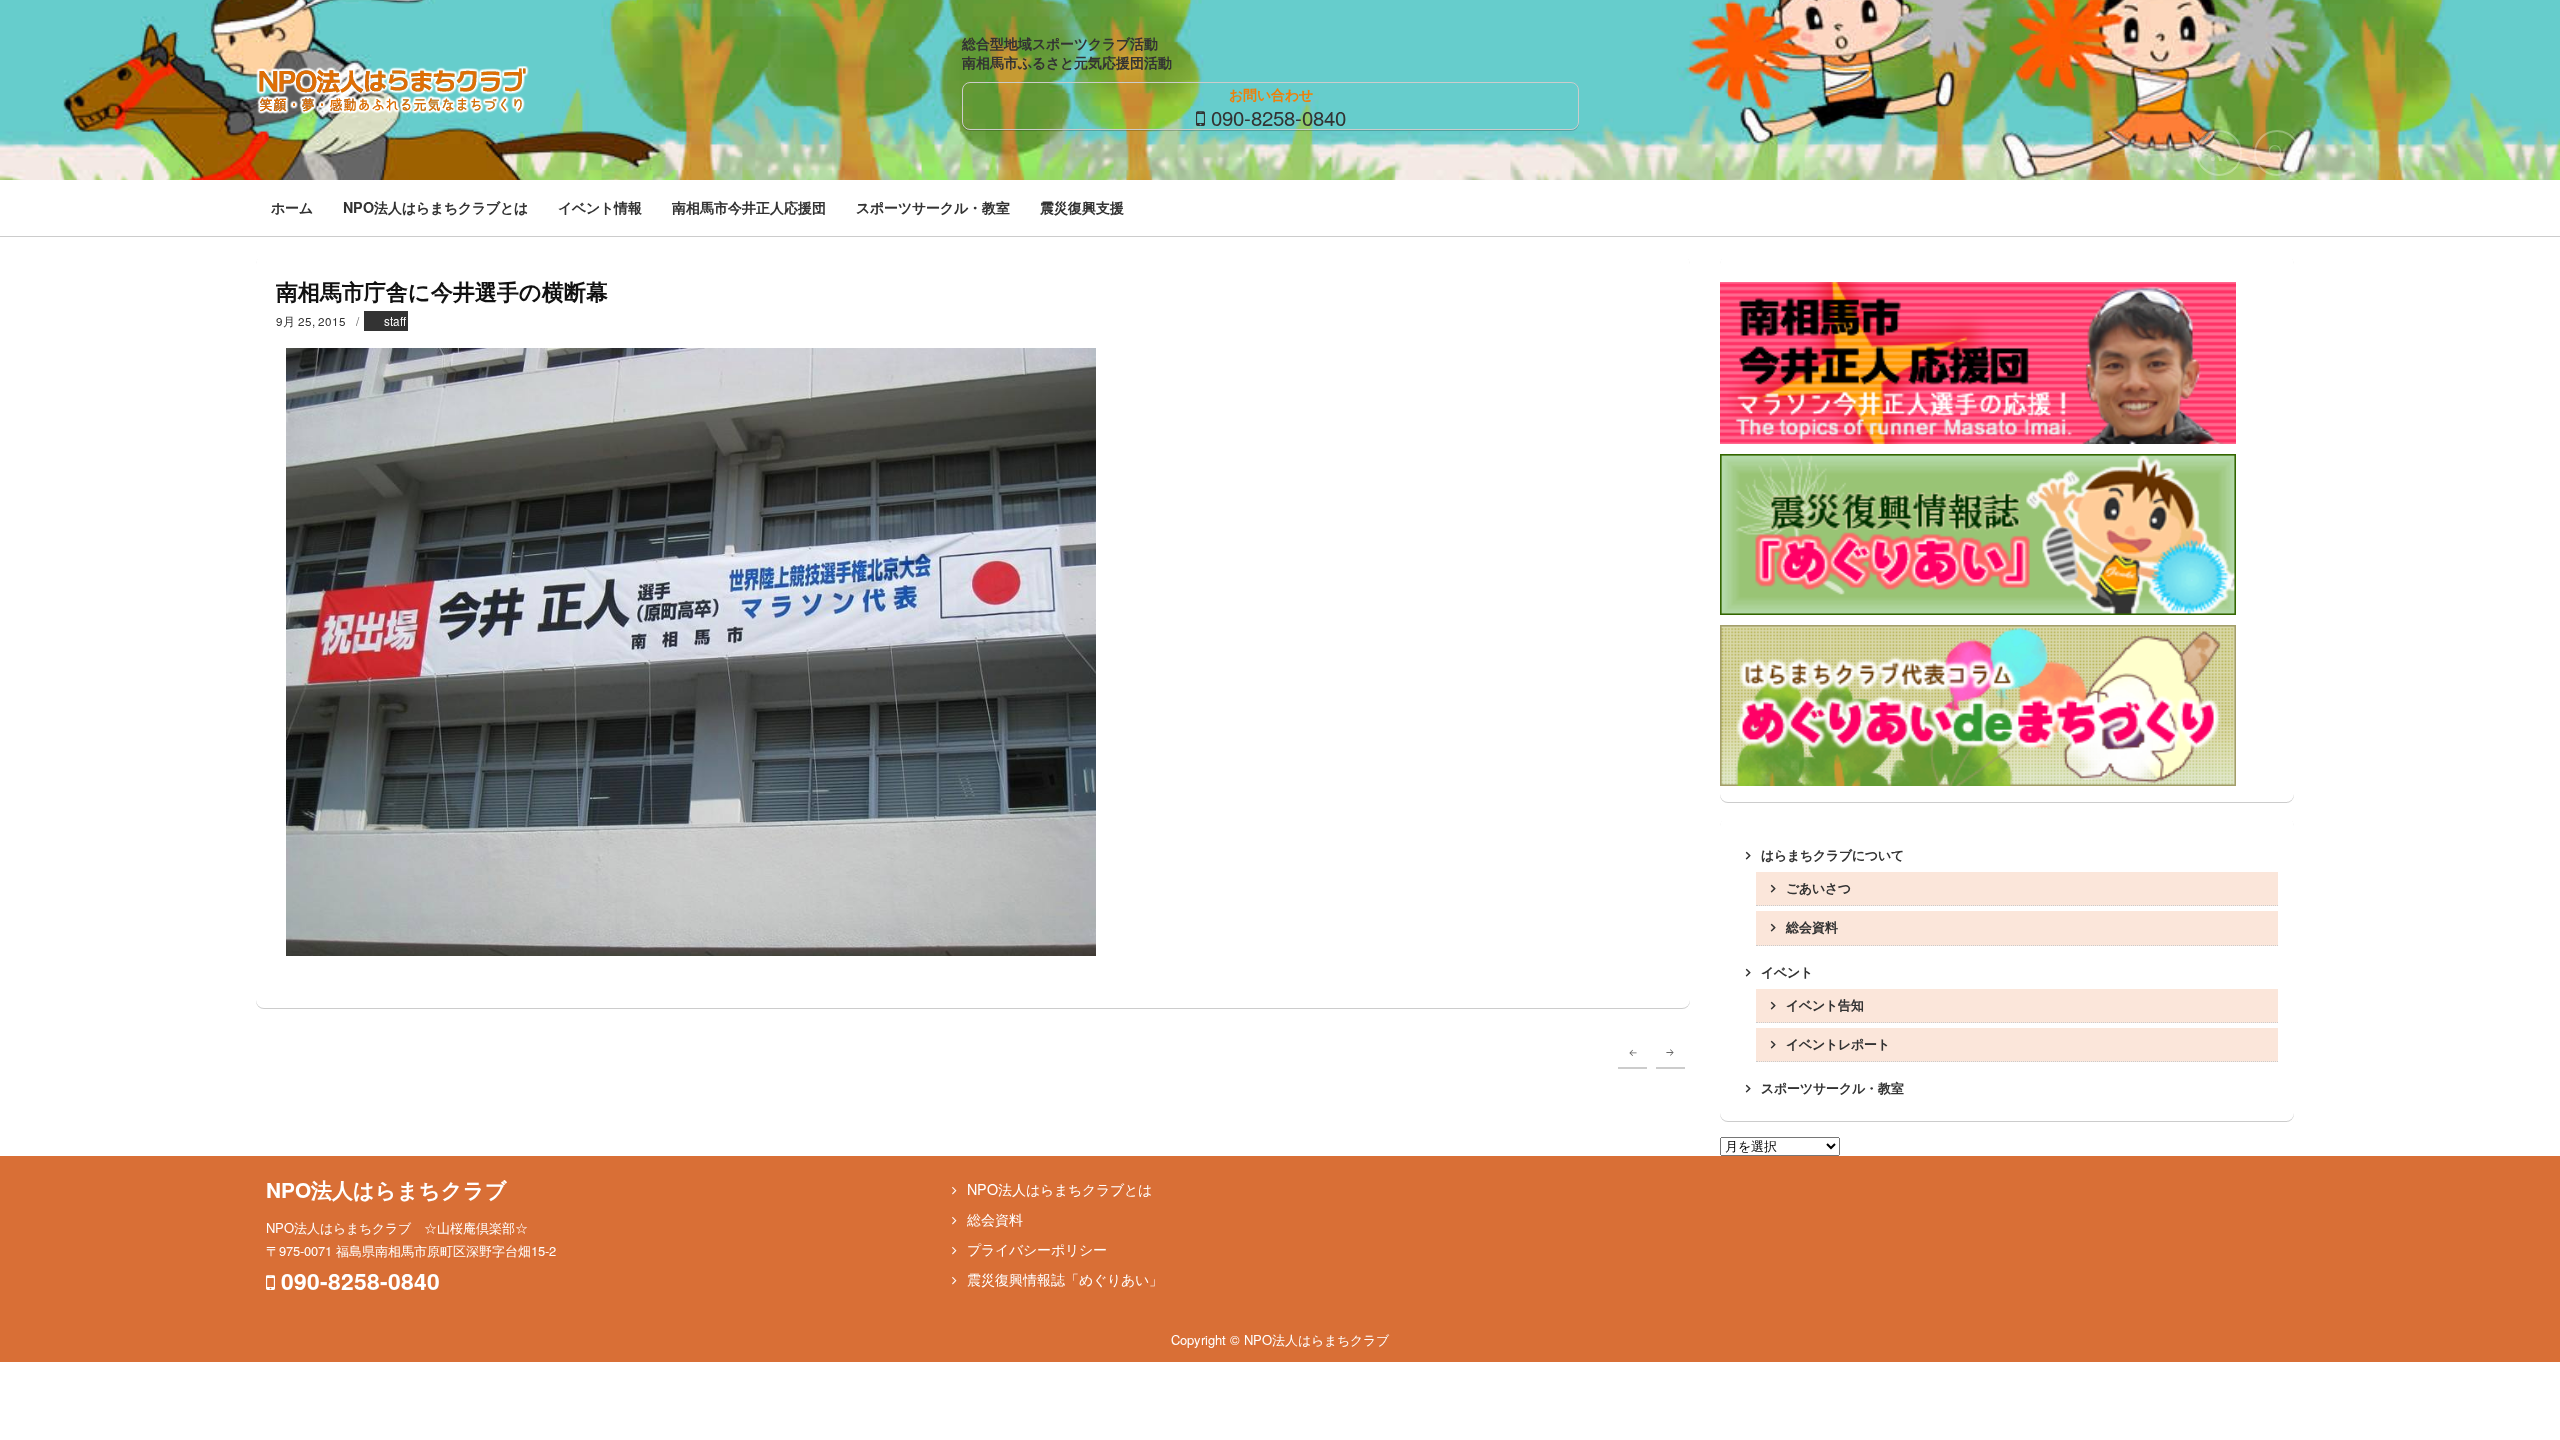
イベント (1787, 971)
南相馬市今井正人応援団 (749, 207)
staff (395, 321)
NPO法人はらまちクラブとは (435, 207)
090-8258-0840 (1278, 117)
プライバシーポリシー (1037, 1249)
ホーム (292, 207)
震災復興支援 (1082, 207)
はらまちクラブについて (1832, 854)
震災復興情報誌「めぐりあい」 (1065, 1279)
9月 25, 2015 (311, 321)
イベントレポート (1838, 1043)
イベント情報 (600, 207)
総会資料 (1812, 926)
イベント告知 (1825, 1004)
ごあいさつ (1818, 887)
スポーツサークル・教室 (933, 207)
